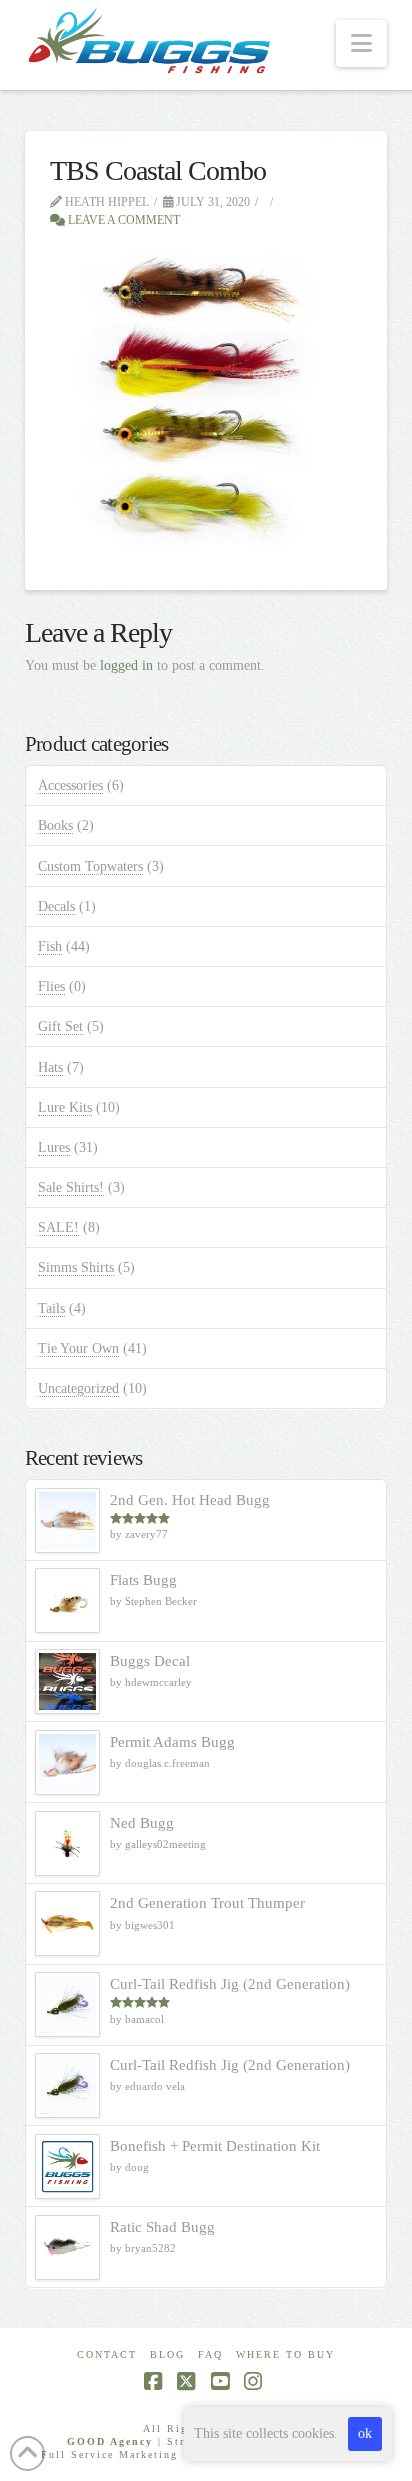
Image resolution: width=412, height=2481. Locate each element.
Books (55, 825)
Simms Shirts (76, 1267)
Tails (51, 1308)
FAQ (210, 2354)
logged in (126, 665)
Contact (107, 2354)
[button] (361, 43)
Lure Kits (65, 1107)
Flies (51, 986)
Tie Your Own (78, 1348)
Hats (50, 1067)
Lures (54, 1147)
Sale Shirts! (71, 1187)
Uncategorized (78, 1388)
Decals (56, 906)
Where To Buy (285, 2354)
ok (365, 2433)
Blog (167, 2354)
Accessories (70, 785)
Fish (50, 946)
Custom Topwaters (90, 866)
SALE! (58, 1227)
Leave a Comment (122, 220)
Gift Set (60, 1026)
